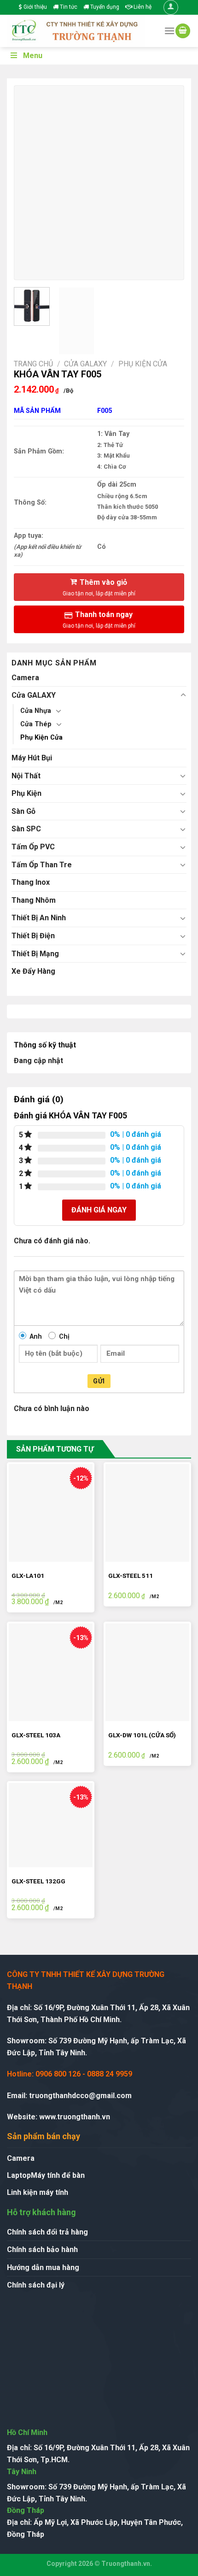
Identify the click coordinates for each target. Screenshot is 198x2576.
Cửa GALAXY (85, 364)
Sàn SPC (26, 829)
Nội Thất (26, 776)
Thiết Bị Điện (33, 936)
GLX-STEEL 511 (131, 1576)
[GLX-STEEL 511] (147, 1513)
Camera (25, 678)
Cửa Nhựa (36, 711)
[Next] (169, 182)
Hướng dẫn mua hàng (43, 2267)
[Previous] (29, 182)
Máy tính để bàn (58, 2175)
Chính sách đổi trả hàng (47, 2232)
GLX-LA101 (28, 1576)
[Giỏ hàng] (183, 31)
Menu (33, 56)
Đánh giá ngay (99, 1210)
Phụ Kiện (26, 793)
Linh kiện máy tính (38, 2192)
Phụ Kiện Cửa (143, 364)
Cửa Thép (36, 724)
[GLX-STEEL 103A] (51, 1672)
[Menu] (169, 31)
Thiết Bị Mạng (35, 954)
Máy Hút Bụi (32, 758)
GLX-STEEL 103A (36, 1735)
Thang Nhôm (34, 900)
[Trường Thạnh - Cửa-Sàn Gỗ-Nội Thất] (79, 31)
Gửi (99, 1381)
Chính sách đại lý (36, 2285)
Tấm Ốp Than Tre (42, 865)
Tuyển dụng (104, 7)
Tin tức (68, 7)
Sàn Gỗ (23, 811)
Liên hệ (142, 7)
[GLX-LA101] (51, 1513)
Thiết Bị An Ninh (39, 918)
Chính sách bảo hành (42, 2250)
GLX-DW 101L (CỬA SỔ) (142, 1735)
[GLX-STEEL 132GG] (51, 1825)
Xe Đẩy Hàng (33, 971)
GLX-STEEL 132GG (38, 1881)
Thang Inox (31, 882)
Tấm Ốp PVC (33, 847)
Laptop (19, 2175)
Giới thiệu (35, 7)
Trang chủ (33, 364)
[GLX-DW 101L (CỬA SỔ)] (147, 1672)
